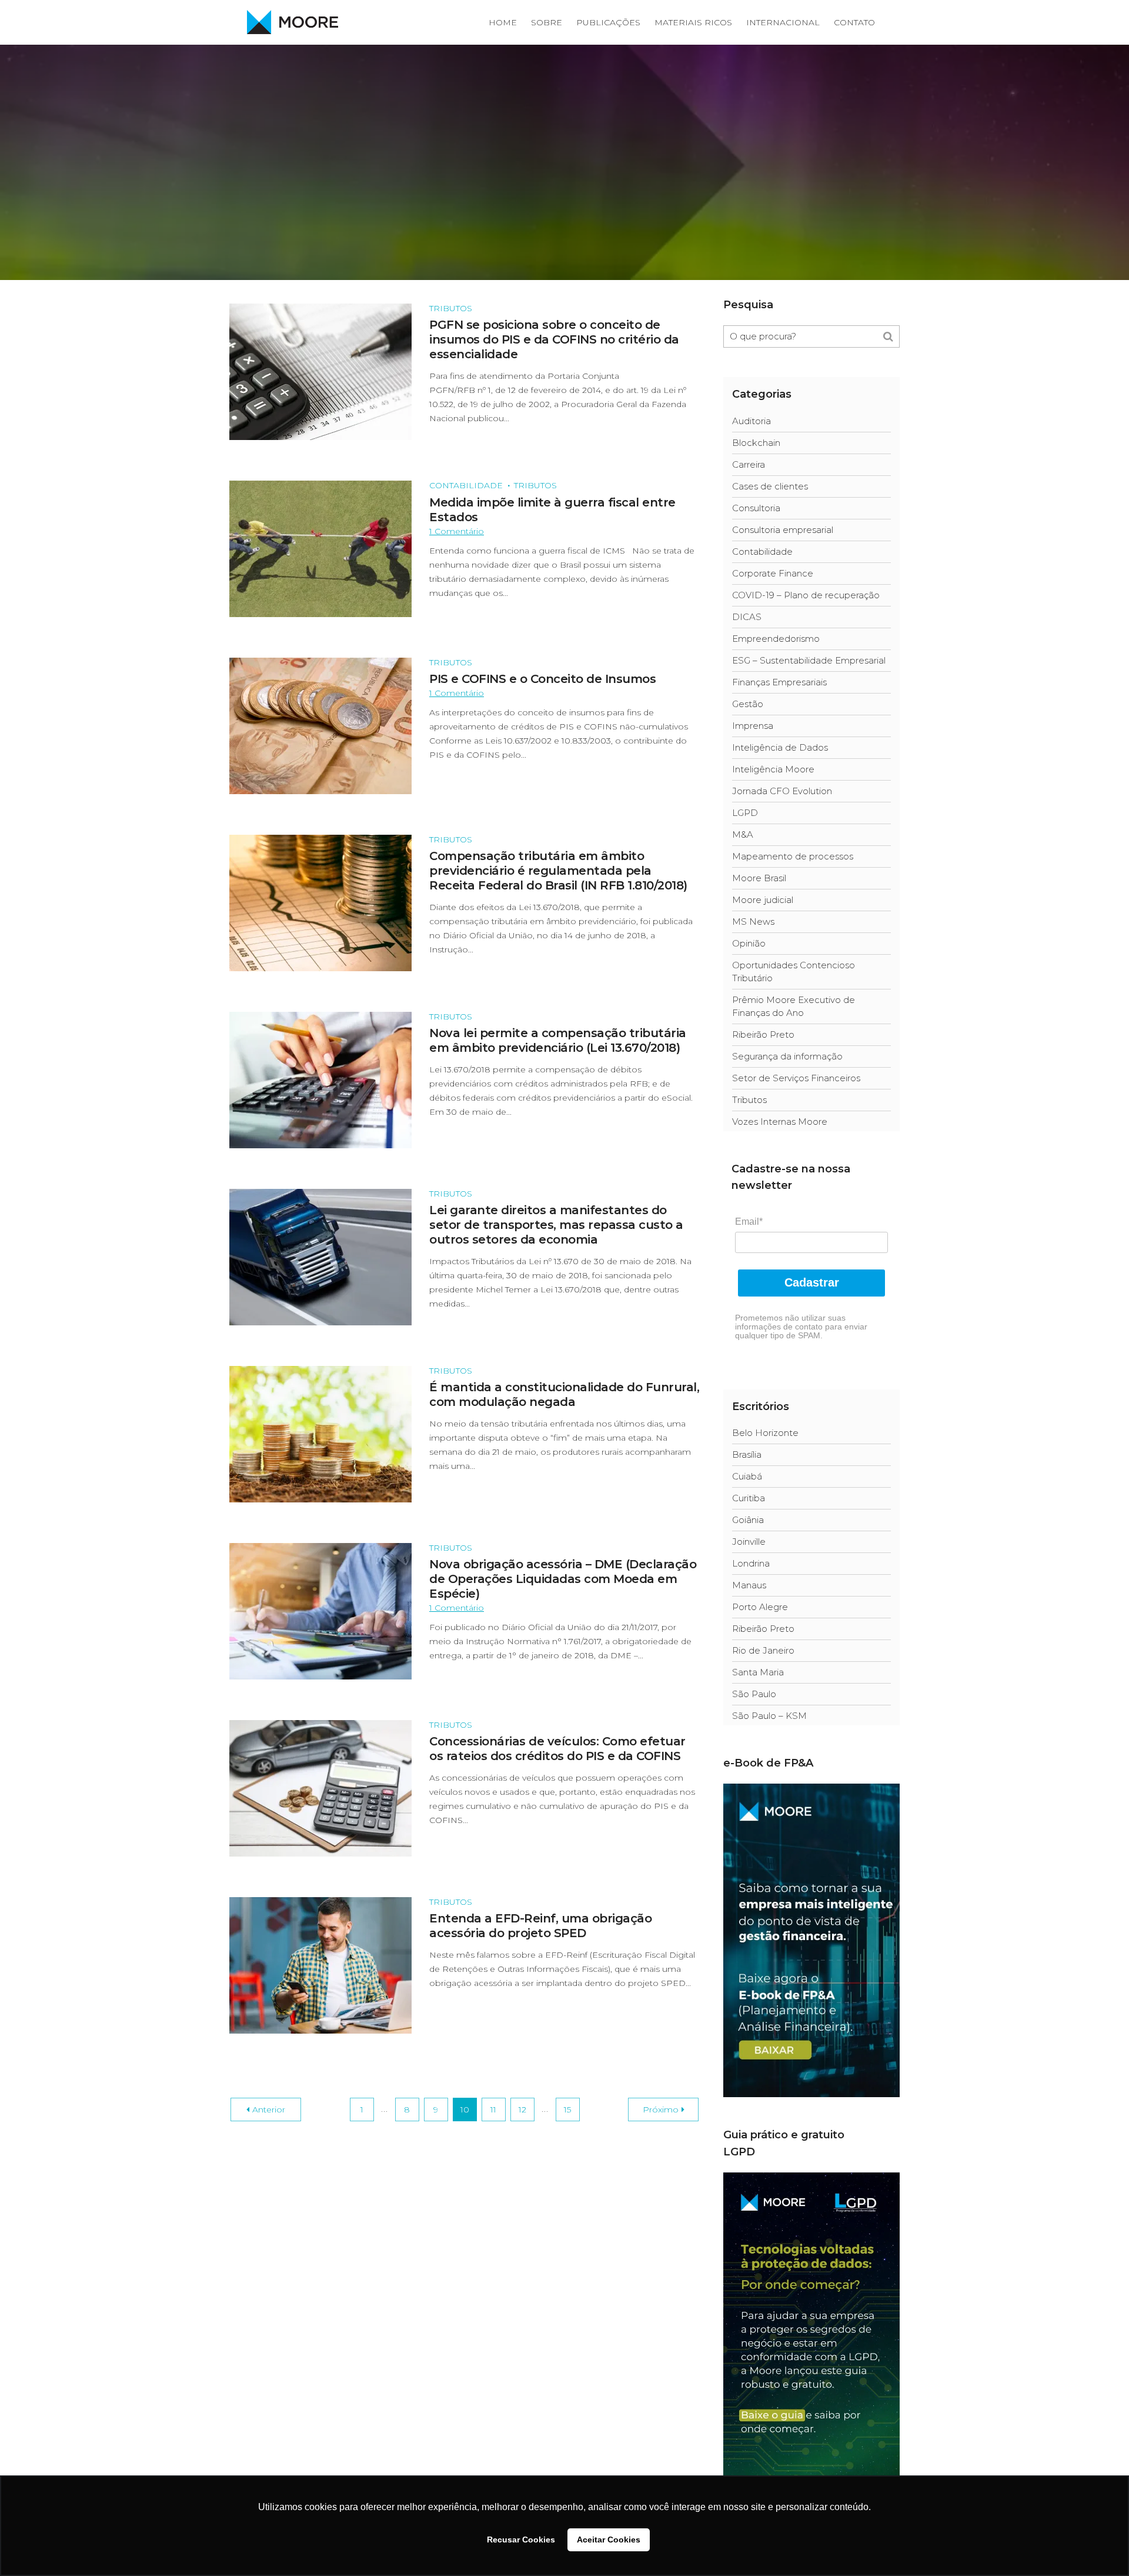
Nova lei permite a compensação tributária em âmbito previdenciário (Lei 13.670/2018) (558, 1040)
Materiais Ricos (693, 22)
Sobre (547, 22)
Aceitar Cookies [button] (609, 2540)
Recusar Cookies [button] (521, 2540)
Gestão (748, 704)
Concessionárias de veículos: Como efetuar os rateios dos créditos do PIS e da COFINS (557, 1749)
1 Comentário (457, 531)
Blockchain (756, 443)
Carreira (749, 464)
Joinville (749, 1542)
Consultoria (756, 508)
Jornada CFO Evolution (782, 791)
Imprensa (753, 726)
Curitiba (749, 1498)
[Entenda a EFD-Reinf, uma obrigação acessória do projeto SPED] (320, 1965)
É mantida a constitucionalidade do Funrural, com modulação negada (564, 1394)
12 (522, 2110)
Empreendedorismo (776, 639)
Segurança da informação (787, 1056)
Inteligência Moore (773, 769)
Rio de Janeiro (763, 1650)
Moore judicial (763, 900)
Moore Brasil (759, 878)
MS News (753, 922)
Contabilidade (466, 485)
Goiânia (748, 1520)
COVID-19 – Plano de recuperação (806, 595)
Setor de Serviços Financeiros (796, 1078)
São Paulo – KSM (769, 1716)
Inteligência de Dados (780, 747)
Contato (854, 22)
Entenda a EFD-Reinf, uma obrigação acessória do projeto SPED (540, 1926)
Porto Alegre (760, 1607)
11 (493, 2110)
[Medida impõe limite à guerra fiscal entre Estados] (320, 548)
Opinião (749, 943)
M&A (743, 834)
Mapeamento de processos (793, 856)
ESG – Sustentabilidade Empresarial (809, 660)
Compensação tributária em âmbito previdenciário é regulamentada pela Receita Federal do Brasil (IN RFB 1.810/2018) (558, 871)
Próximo (661, 2110)
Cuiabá (747, 1476)
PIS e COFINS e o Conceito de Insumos (542, 679)
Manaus (749, 1585)
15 (567, 2110)
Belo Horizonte (765, 1433)
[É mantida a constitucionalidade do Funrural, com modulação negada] (320, 1433)
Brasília (747, 1454)
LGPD (745, 813)
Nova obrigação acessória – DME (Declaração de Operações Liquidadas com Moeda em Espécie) (563, 1579)
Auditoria (751, 421)
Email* (749, 1222)
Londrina (751, 1563)
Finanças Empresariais (779, 682)
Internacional (783, 22)
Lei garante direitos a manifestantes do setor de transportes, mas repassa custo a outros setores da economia (556, 1225)
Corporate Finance (773, 573)
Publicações (608, 22)
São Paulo (754, 1694)
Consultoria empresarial (783, 530)
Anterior (269, 2110)
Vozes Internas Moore (780, 1122)
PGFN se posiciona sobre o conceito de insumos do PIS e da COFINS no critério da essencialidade (554, 339)
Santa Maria (758, 1672)
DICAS (747, 617)
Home (503, 22)
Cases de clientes (770, 486)
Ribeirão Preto (763, 1034)
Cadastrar (812, 1282)
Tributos (451, 308)
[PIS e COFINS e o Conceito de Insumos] (320, 725)
